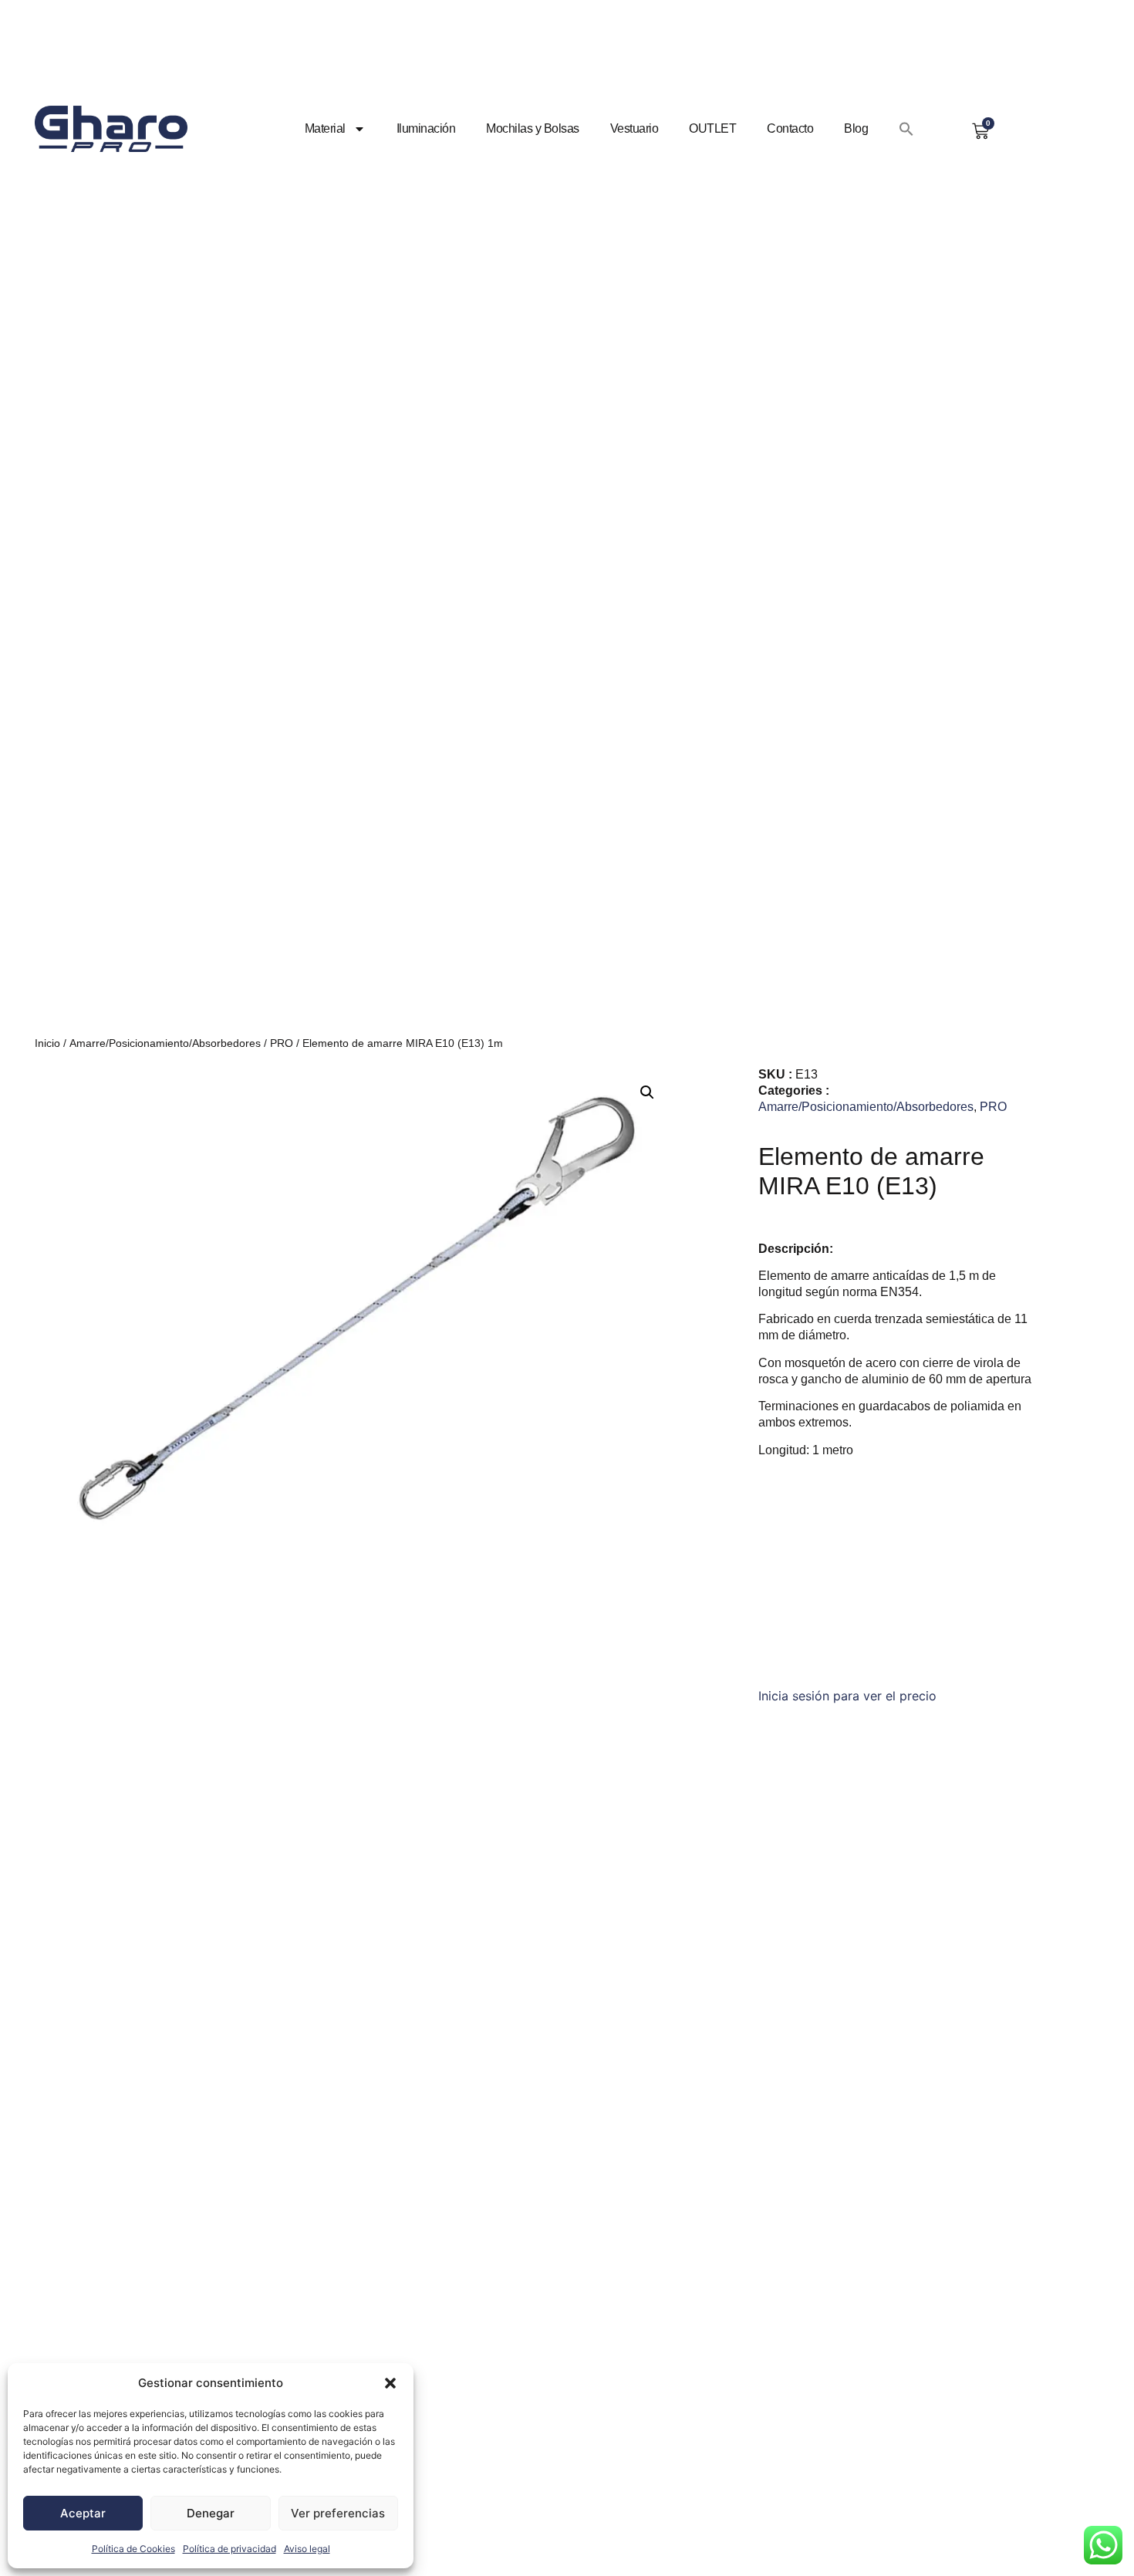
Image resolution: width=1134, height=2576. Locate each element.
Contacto (790, 128)
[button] (390, 2383)
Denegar (211, 2513)
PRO (282, 1043)
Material (325, 128)
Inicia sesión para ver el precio (847, 1696)
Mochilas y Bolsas (533, 128)
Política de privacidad (229, 2549)
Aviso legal (307, 2549)
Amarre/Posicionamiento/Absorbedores (165, 1043)
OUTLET (712, 128)
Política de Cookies (133, 2549)
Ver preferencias (338, 2513)
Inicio (47, 1043)
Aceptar (83, 2513)
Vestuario (634, 128)
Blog (856, 128)
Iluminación (426, 128)
